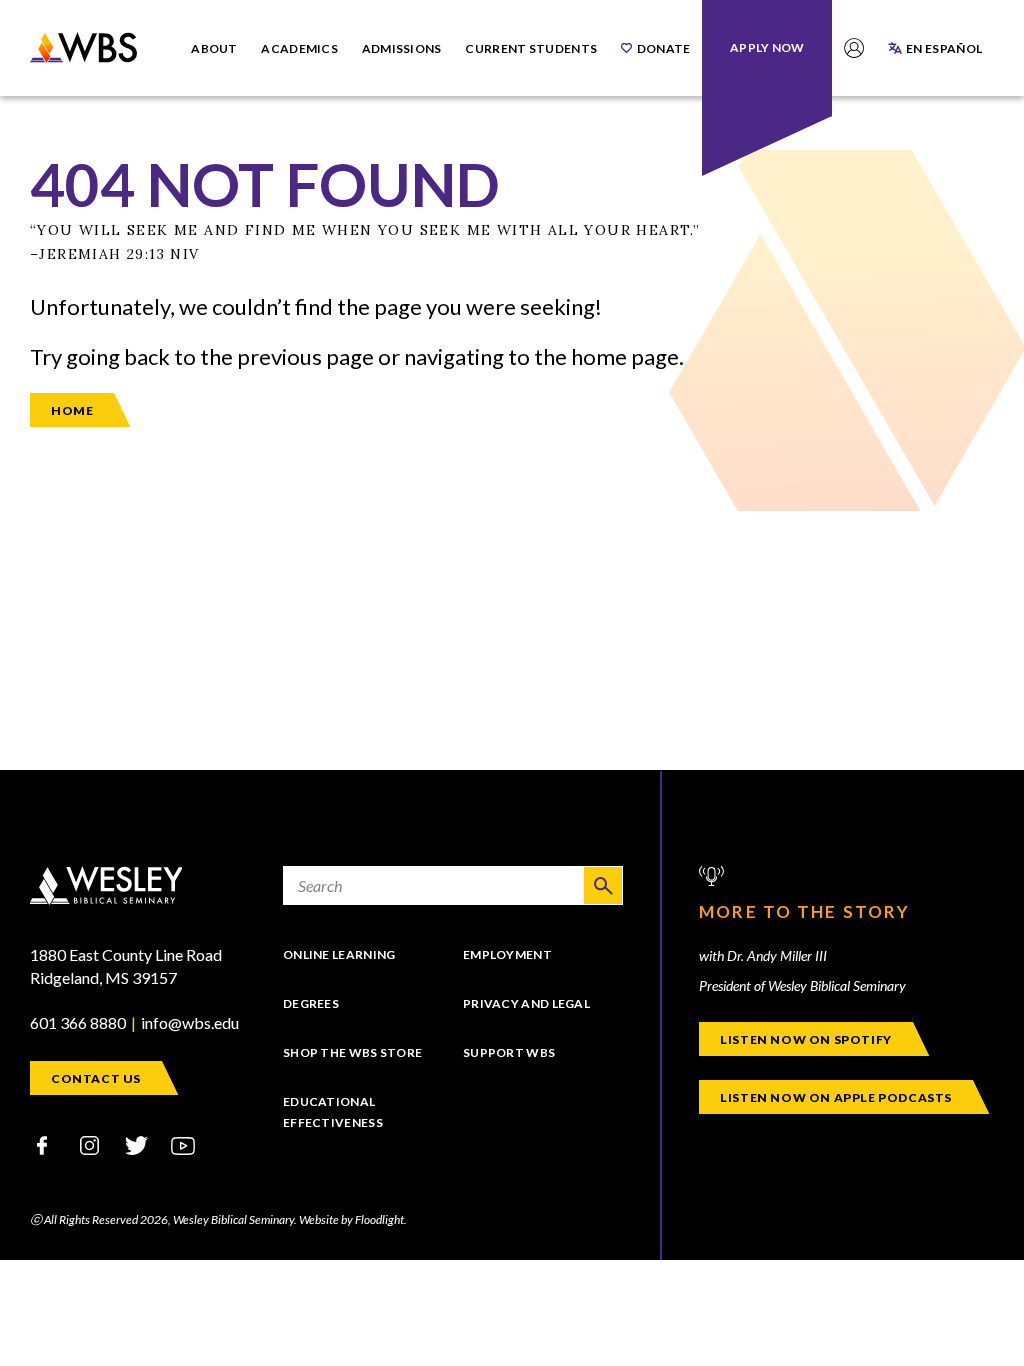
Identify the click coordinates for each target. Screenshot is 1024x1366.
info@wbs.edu (190, 1022)
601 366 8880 (78, 1022)
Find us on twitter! (136, 1145)
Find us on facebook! (42, 1145)
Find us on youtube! (183, 1145)
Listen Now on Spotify (806, 1039)
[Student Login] (854, 48)
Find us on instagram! (89, 1145)
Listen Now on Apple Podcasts (836, 1097)
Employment (507, 954)
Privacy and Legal (526, 1003)
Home (72, 410)
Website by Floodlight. (353, 1219)
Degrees (311, 1003)
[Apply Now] (767, 47)
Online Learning (339, 954)
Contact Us (96, 1078)
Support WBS (509, 1052)
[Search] (603, 885)
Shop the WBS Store (352, 1052)
